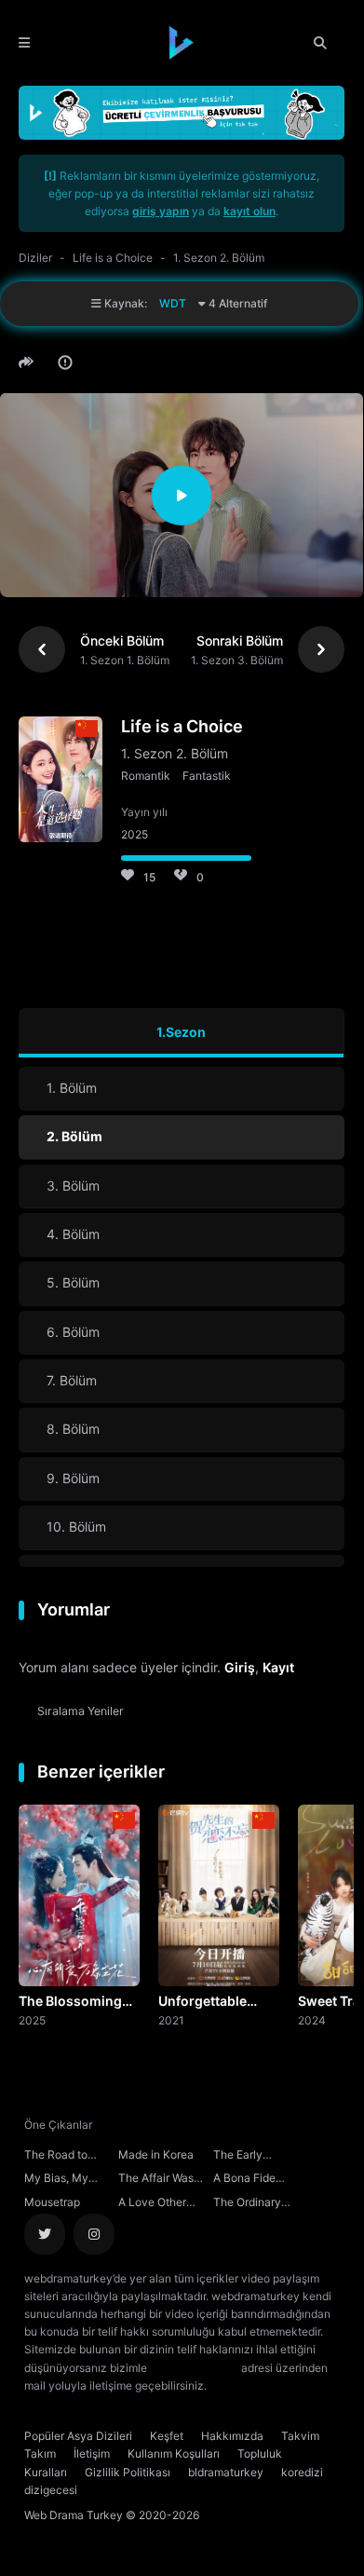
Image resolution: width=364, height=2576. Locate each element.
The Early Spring (238, 2157)
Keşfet (167, 2436)
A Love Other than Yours (152, 2204)
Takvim (300, 2436)
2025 (32, 2020)
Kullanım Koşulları (174, 2453)
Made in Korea (156, 2154)
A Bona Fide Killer (244, 2180)
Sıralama (81, 1711)
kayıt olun (249, 211)
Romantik (146, 776)
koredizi (302, 2472)
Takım (40, 2453)
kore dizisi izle (247, 2385)
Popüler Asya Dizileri (78, 2436)
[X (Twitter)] (45, 2234)
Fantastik (207, 776)
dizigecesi (51, 2490)
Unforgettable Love (202, 2002)
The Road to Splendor (56, 2157)
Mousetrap (52, 2202)
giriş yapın (161, 211)
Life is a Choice (113, 258)
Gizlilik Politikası (128, 2472)
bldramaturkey (226, 2472)
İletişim (92, 2453)
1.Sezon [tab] (181, 1032)
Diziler (35, 258)
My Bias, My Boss (56, 2180)
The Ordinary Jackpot (247, 2204)
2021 (171, 2020)
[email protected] (194, 2368)
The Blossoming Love (70, 2002)
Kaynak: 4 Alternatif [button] (184, 303)
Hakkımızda (232, 2436)
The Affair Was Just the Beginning (156, 2180)
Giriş (240, 1667)
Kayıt (278, 1667)
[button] (29, 362)
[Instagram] (94, 2234)
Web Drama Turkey (74, 2515)
